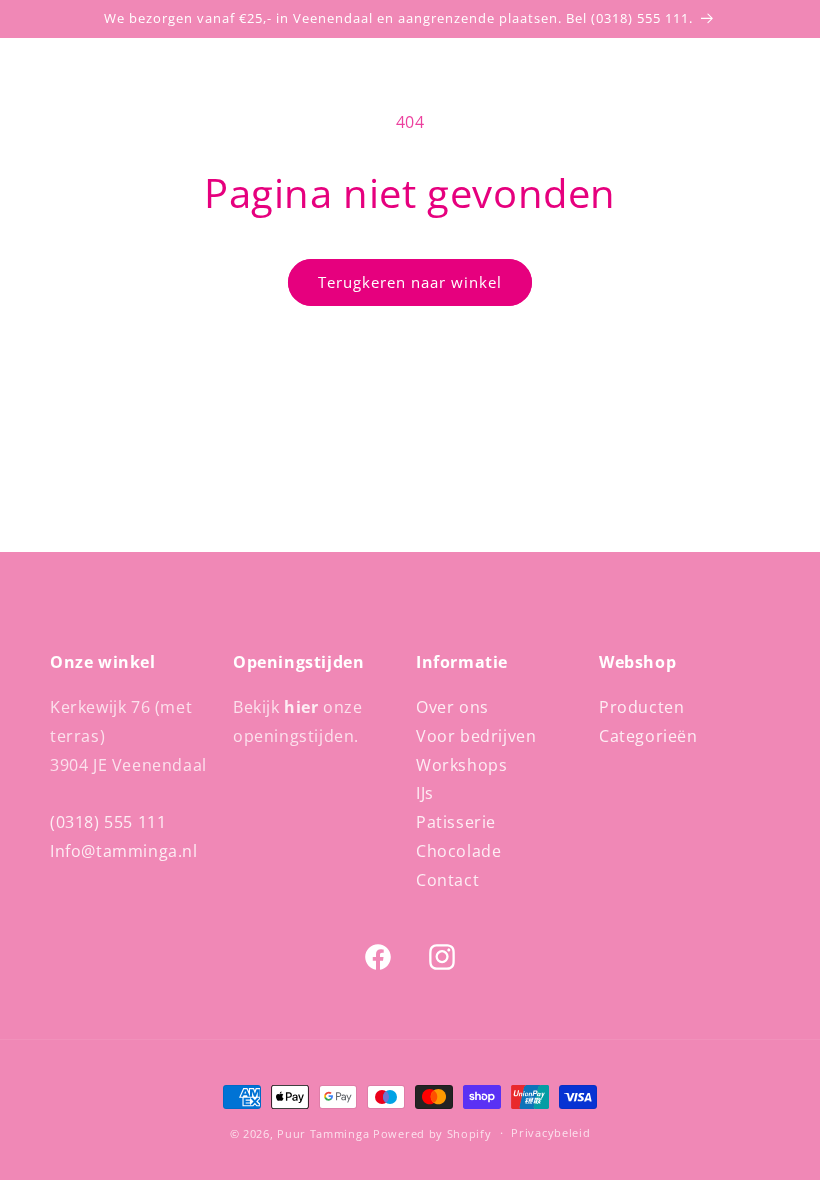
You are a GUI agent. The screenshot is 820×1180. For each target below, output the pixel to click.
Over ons (452, 707)
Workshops (461, 765)
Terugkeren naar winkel (410, 282)
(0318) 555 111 (108, 822)
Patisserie (456, 822)
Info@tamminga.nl (124, 851)
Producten (641, 707)
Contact (447, 880)
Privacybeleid (550, 1132)
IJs (425, 793)
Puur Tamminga (323, 1133)
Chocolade (458, 851)
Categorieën (648, 736)
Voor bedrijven (476, 736)
